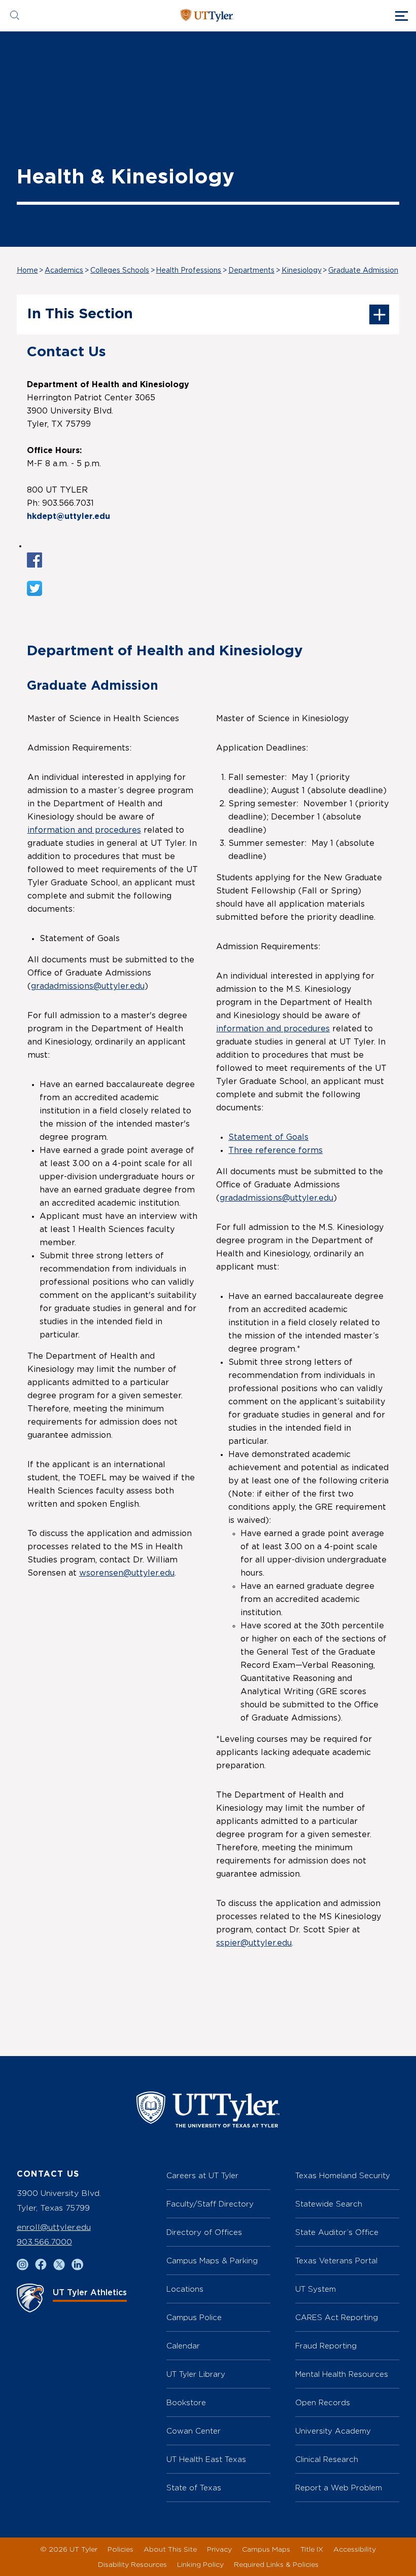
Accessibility (355, 2549)
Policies (120, 2549)
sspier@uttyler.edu (254, 1943)
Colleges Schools (120, 271)
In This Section (80, 314)
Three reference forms (275, 1150)
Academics (64, 271)
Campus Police (194, 2317)
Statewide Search (329, 2204)
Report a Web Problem (339, 2488)
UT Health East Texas (206, 2459)
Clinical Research (327, 2459)
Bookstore (186, 2402)
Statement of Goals (268, 1137)
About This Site (170, 2549)
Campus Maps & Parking (212, 2261)
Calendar (183, 2346)
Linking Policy (200, 2564)
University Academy (333, 2431)
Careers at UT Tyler (202, 2175)
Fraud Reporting (326, 2346)
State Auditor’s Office (337, 2232)
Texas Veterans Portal (336, 2261)
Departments (251, 271)
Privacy (219, 2549)
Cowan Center (194, 2431)
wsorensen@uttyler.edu (127, 1573)
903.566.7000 (44, 2242)
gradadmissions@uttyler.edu (88, 986)
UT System (316, 2289)
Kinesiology (302, 271)
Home (27, 271)
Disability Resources (132, 2564)
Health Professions (188, 271)
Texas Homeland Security (343, 2175)
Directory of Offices (204, 2232)
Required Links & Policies (276, 2564)
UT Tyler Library (196, 2374)
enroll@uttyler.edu (54, 2227)
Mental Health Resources (342, 2374)
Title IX (312, 2549)
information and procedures (84, 830)
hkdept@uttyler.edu (68, 516)
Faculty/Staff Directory (210, 2204)
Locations (185, 2289)
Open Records (323, 2402)
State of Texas (194, 2488)
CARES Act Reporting (337, 2317)
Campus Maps (266, 2549)
